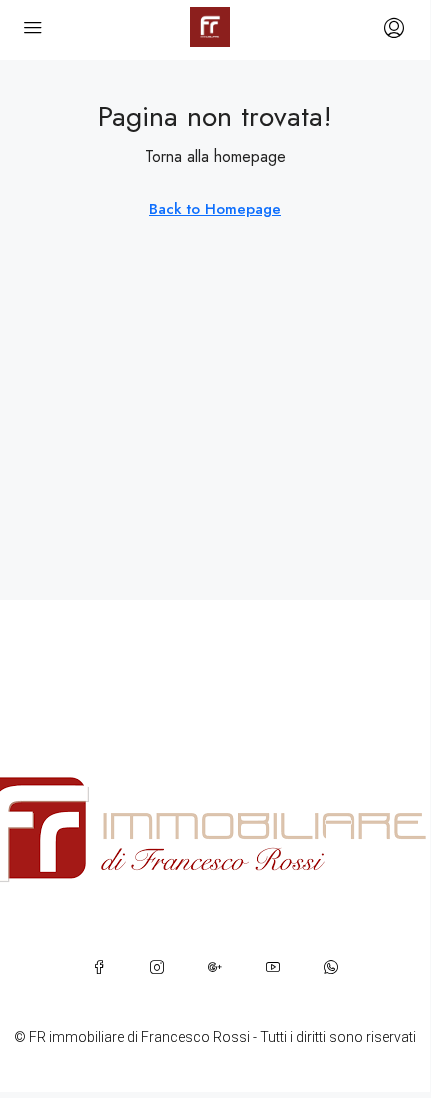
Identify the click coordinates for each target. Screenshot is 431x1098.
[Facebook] (99, 967)
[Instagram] (157, 967)
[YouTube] (273, 967)
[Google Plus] (215, 967)
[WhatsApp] (331, 967)
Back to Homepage (215, 209)
